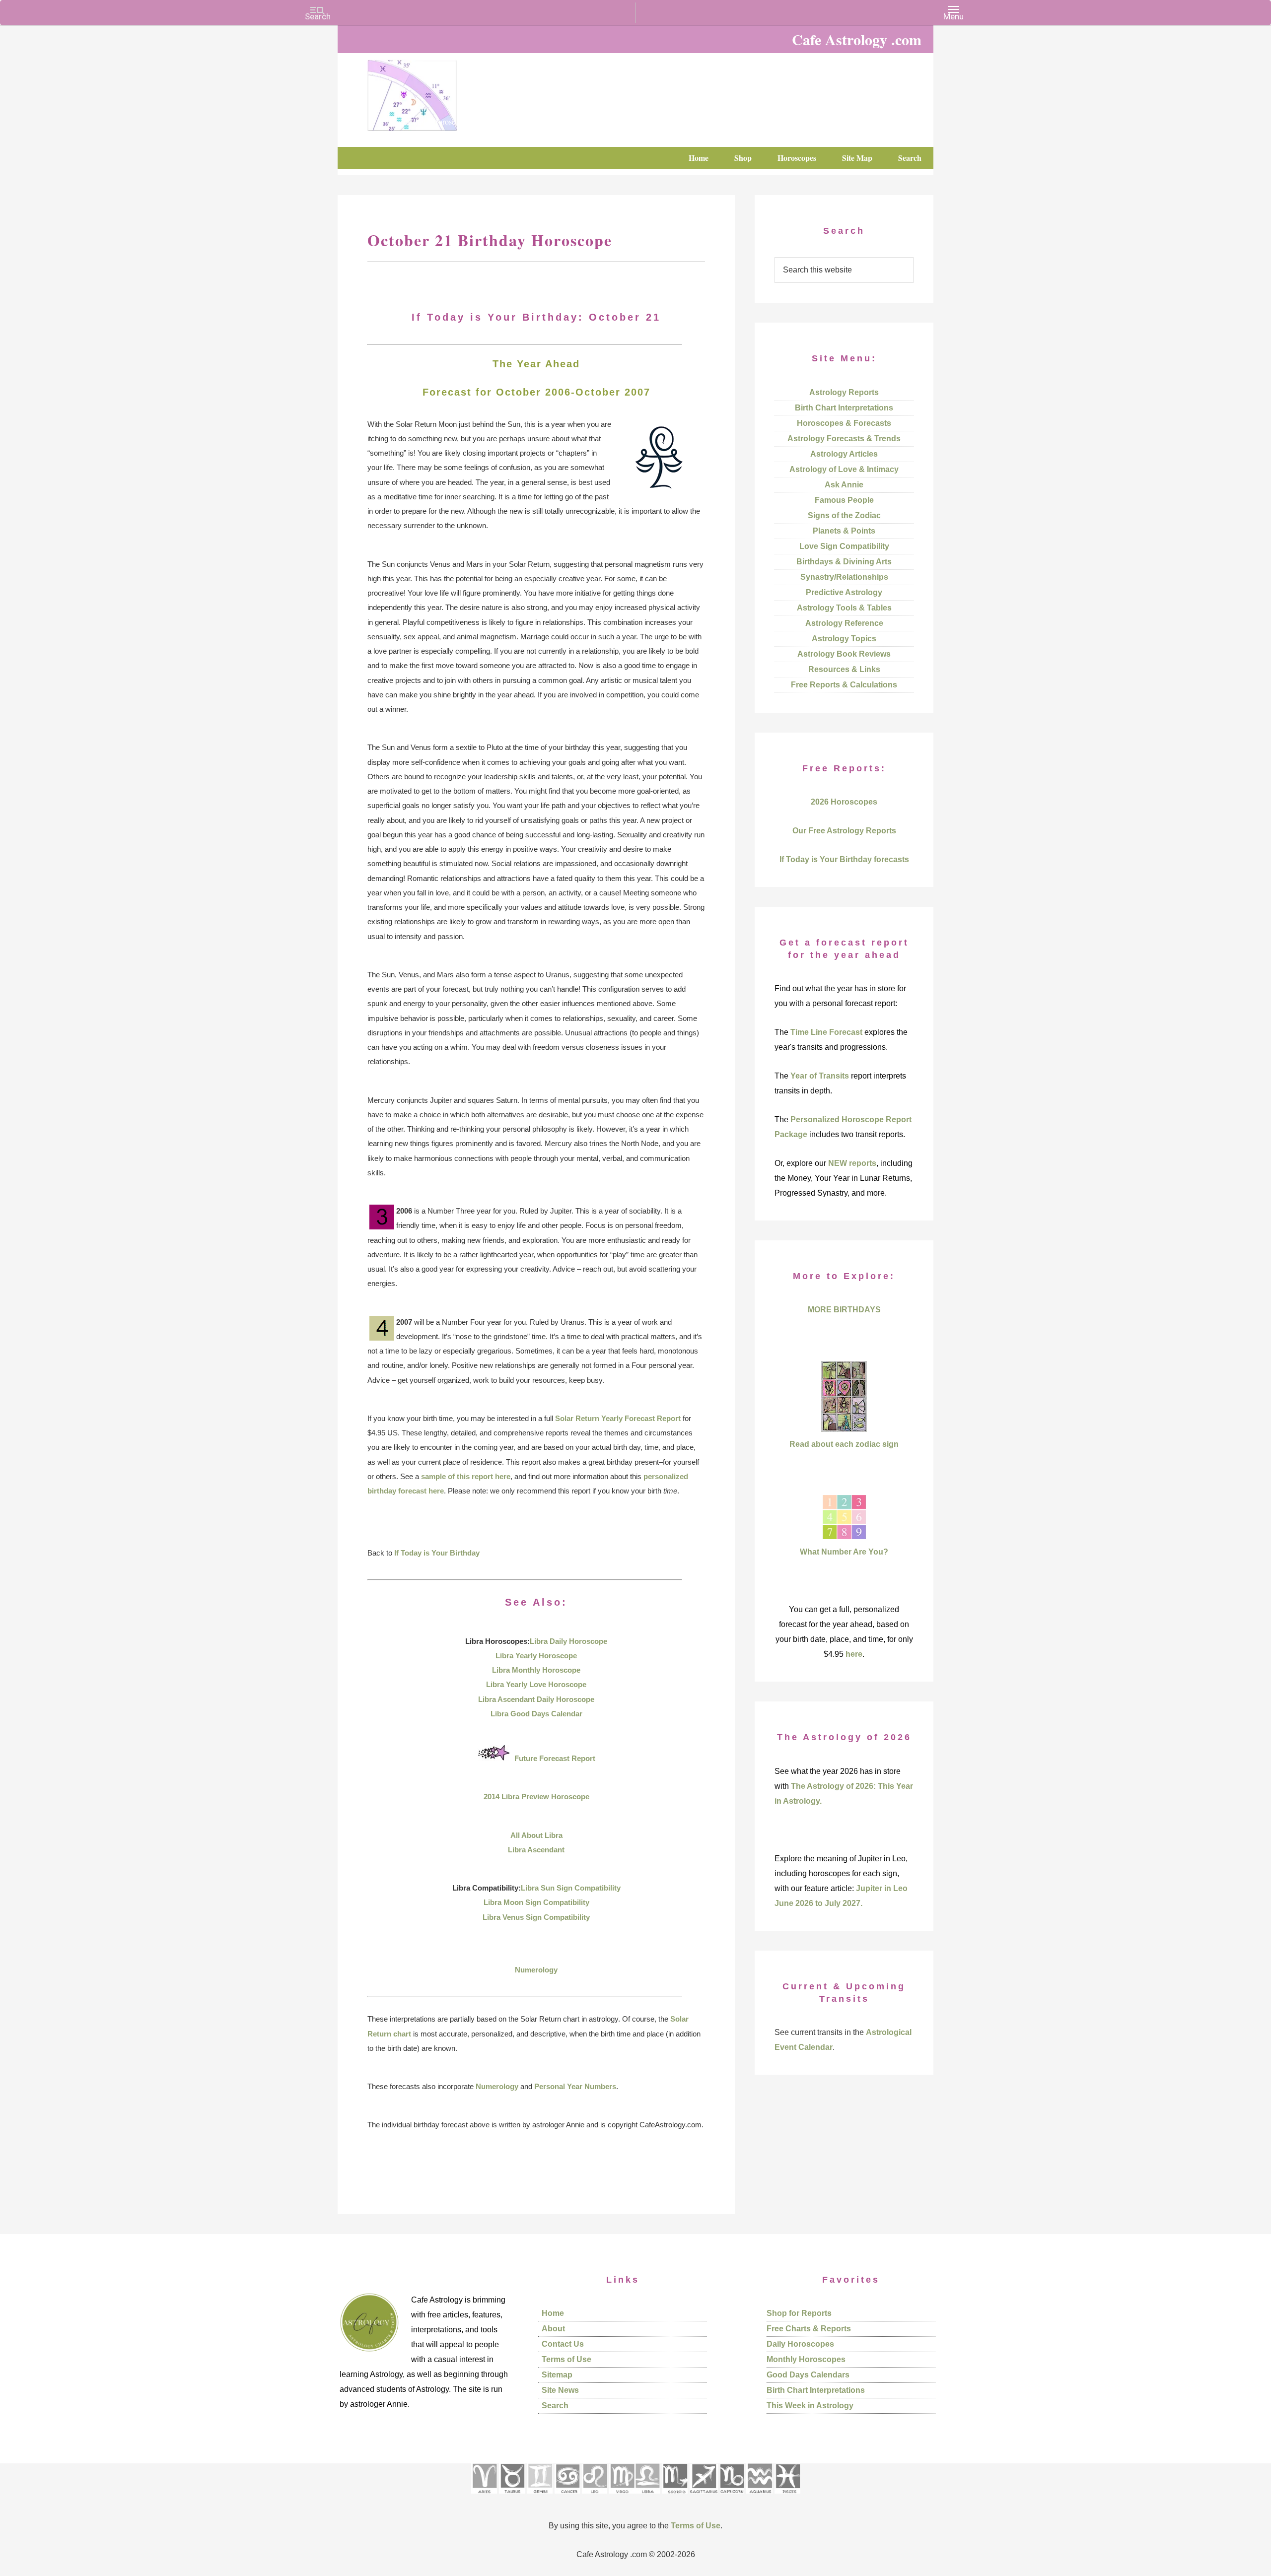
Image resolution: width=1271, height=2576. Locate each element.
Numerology (536, 1970)
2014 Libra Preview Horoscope (536, 1796)
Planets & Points (844, 531)
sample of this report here (466, 1476)
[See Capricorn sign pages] (732, 2497)
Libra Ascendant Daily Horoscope (536, 1699)
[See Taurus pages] (512, 2497)
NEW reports (852, 1163)
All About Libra (536, 1835)
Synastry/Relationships (844, 577)
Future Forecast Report (555, 1758)
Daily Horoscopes (800, 2344)
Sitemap (557, 2375)
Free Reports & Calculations (844, 685)
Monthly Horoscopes (806, 2359)
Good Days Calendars (808, 2375)
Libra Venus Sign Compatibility (536, 1917)
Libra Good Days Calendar (536, 1714)
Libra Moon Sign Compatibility (536, 1902)
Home (553, 2313)
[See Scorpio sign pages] (675, 2497)
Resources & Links (844, 669)
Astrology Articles (844, 454)
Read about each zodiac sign (844, 1444)
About (553, 2329)
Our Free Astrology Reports (844, 831)
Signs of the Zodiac (844, 515)
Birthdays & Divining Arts (844, 562)
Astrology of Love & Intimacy (844, 469)
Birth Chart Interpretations (844, 408)
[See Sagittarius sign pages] (704, 2497)
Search (555, 2406)
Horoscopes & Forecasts (844, 423)
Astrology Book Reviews (844, 654)
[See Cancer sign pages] (567, 2497)
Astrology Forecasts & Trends (844, 439)
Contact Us (563, 2344)
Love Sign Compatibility (844, 546)
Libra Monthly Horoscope (536, 1670)
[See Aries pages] (484, 2497)
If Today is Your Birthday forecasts (844, 859)
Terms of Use (566, 2359)
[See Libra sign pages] (647, 2497)
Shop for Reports (799, 2313)
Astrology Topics (844, 639)
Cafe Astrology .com (442, 92)
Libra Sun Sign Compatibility (571, 1888)
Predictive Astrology (844, 592)
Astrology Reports (844, 392)
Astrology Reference (844, 623)
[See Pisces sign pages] (787, 2497)
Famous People (844, 500)
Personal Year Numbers (575, 2086)
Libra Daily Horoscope (568, 1641)
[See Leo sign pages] (595, 2497)
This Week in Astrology (810, 2406)
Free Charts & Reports (809, 2329)
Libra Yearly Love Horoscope (536, 1684)
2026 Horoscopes (844, 802)
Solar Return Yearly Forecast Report (618, 1418)
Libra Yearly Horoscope (536, 1656)
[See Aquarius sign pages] (759, 2497)
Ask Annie (844, 485)
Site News (560, 2390)
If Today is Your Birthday (437, 1553)
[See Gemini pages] (540, 2497)
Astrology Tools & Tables (844, 608)
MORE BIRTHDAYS (844, 1310)
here (854, 1654)
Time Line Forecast (826, 1032)
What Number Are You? (844, 1552)
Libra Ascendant (536, 1850)
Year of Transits (820, 1076)
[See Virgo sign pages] (622, 2497)
